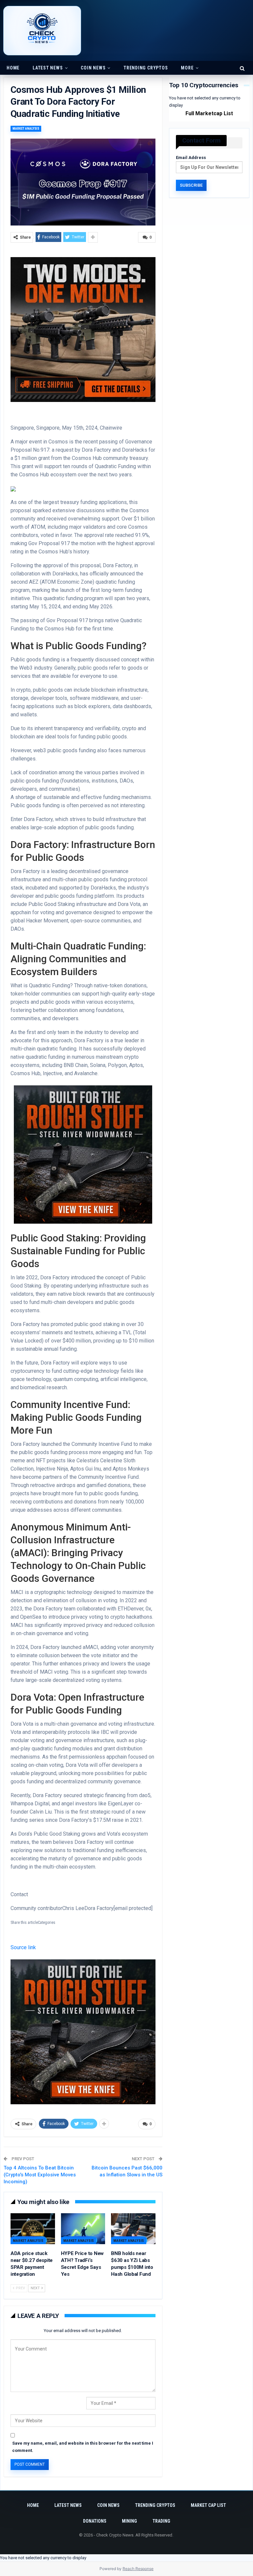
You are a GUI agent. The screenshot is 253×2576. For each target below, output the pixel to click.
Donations (95, 2521)
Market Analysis (26, 129)
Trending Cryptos (146, 68)
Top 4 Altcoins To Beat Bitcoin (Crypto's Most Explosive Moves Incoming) (40, 2175)
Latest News (48, 68)
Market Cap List (208, 2505)
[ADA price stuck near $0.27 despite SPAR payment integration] (33, 2229)
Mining (129, 2521)
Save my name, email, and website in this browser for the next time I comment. (83, 2447)
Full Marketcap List (209, 113)
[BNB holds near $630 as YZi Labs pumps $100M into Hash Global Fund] (133, 2229)
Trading (161, 2521)
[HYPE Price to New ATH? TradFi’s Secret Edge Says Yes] (83, 2229)
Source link (23, 1947)
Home (13, 68)
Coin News (93, 68)
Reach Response (138, 2569)
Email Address (191, 158)
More (187, 68)
